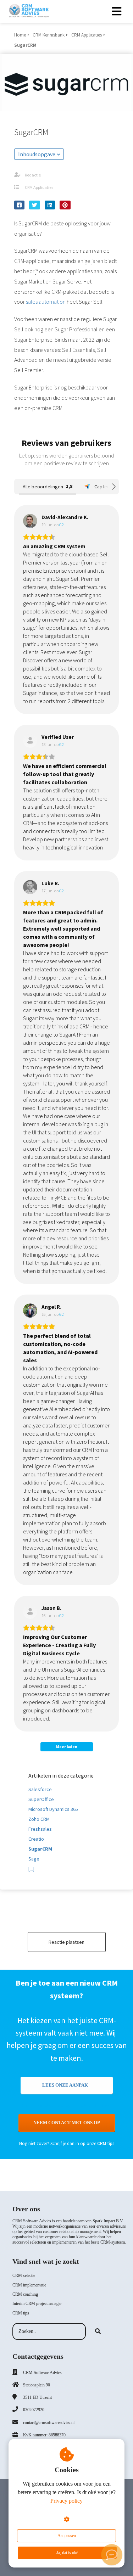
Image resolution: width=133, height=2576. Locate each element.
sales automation (46, 302)
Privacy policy (66, 2501)
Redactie (33, 175)
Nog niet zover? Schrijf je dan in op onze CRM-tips (67, 2143)
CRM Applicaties (39, 187)
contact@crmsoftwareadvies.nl (49, 2423)
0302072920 (34, 2410)
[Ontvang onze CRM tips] (112, 2555)
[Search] (98, 2331)
